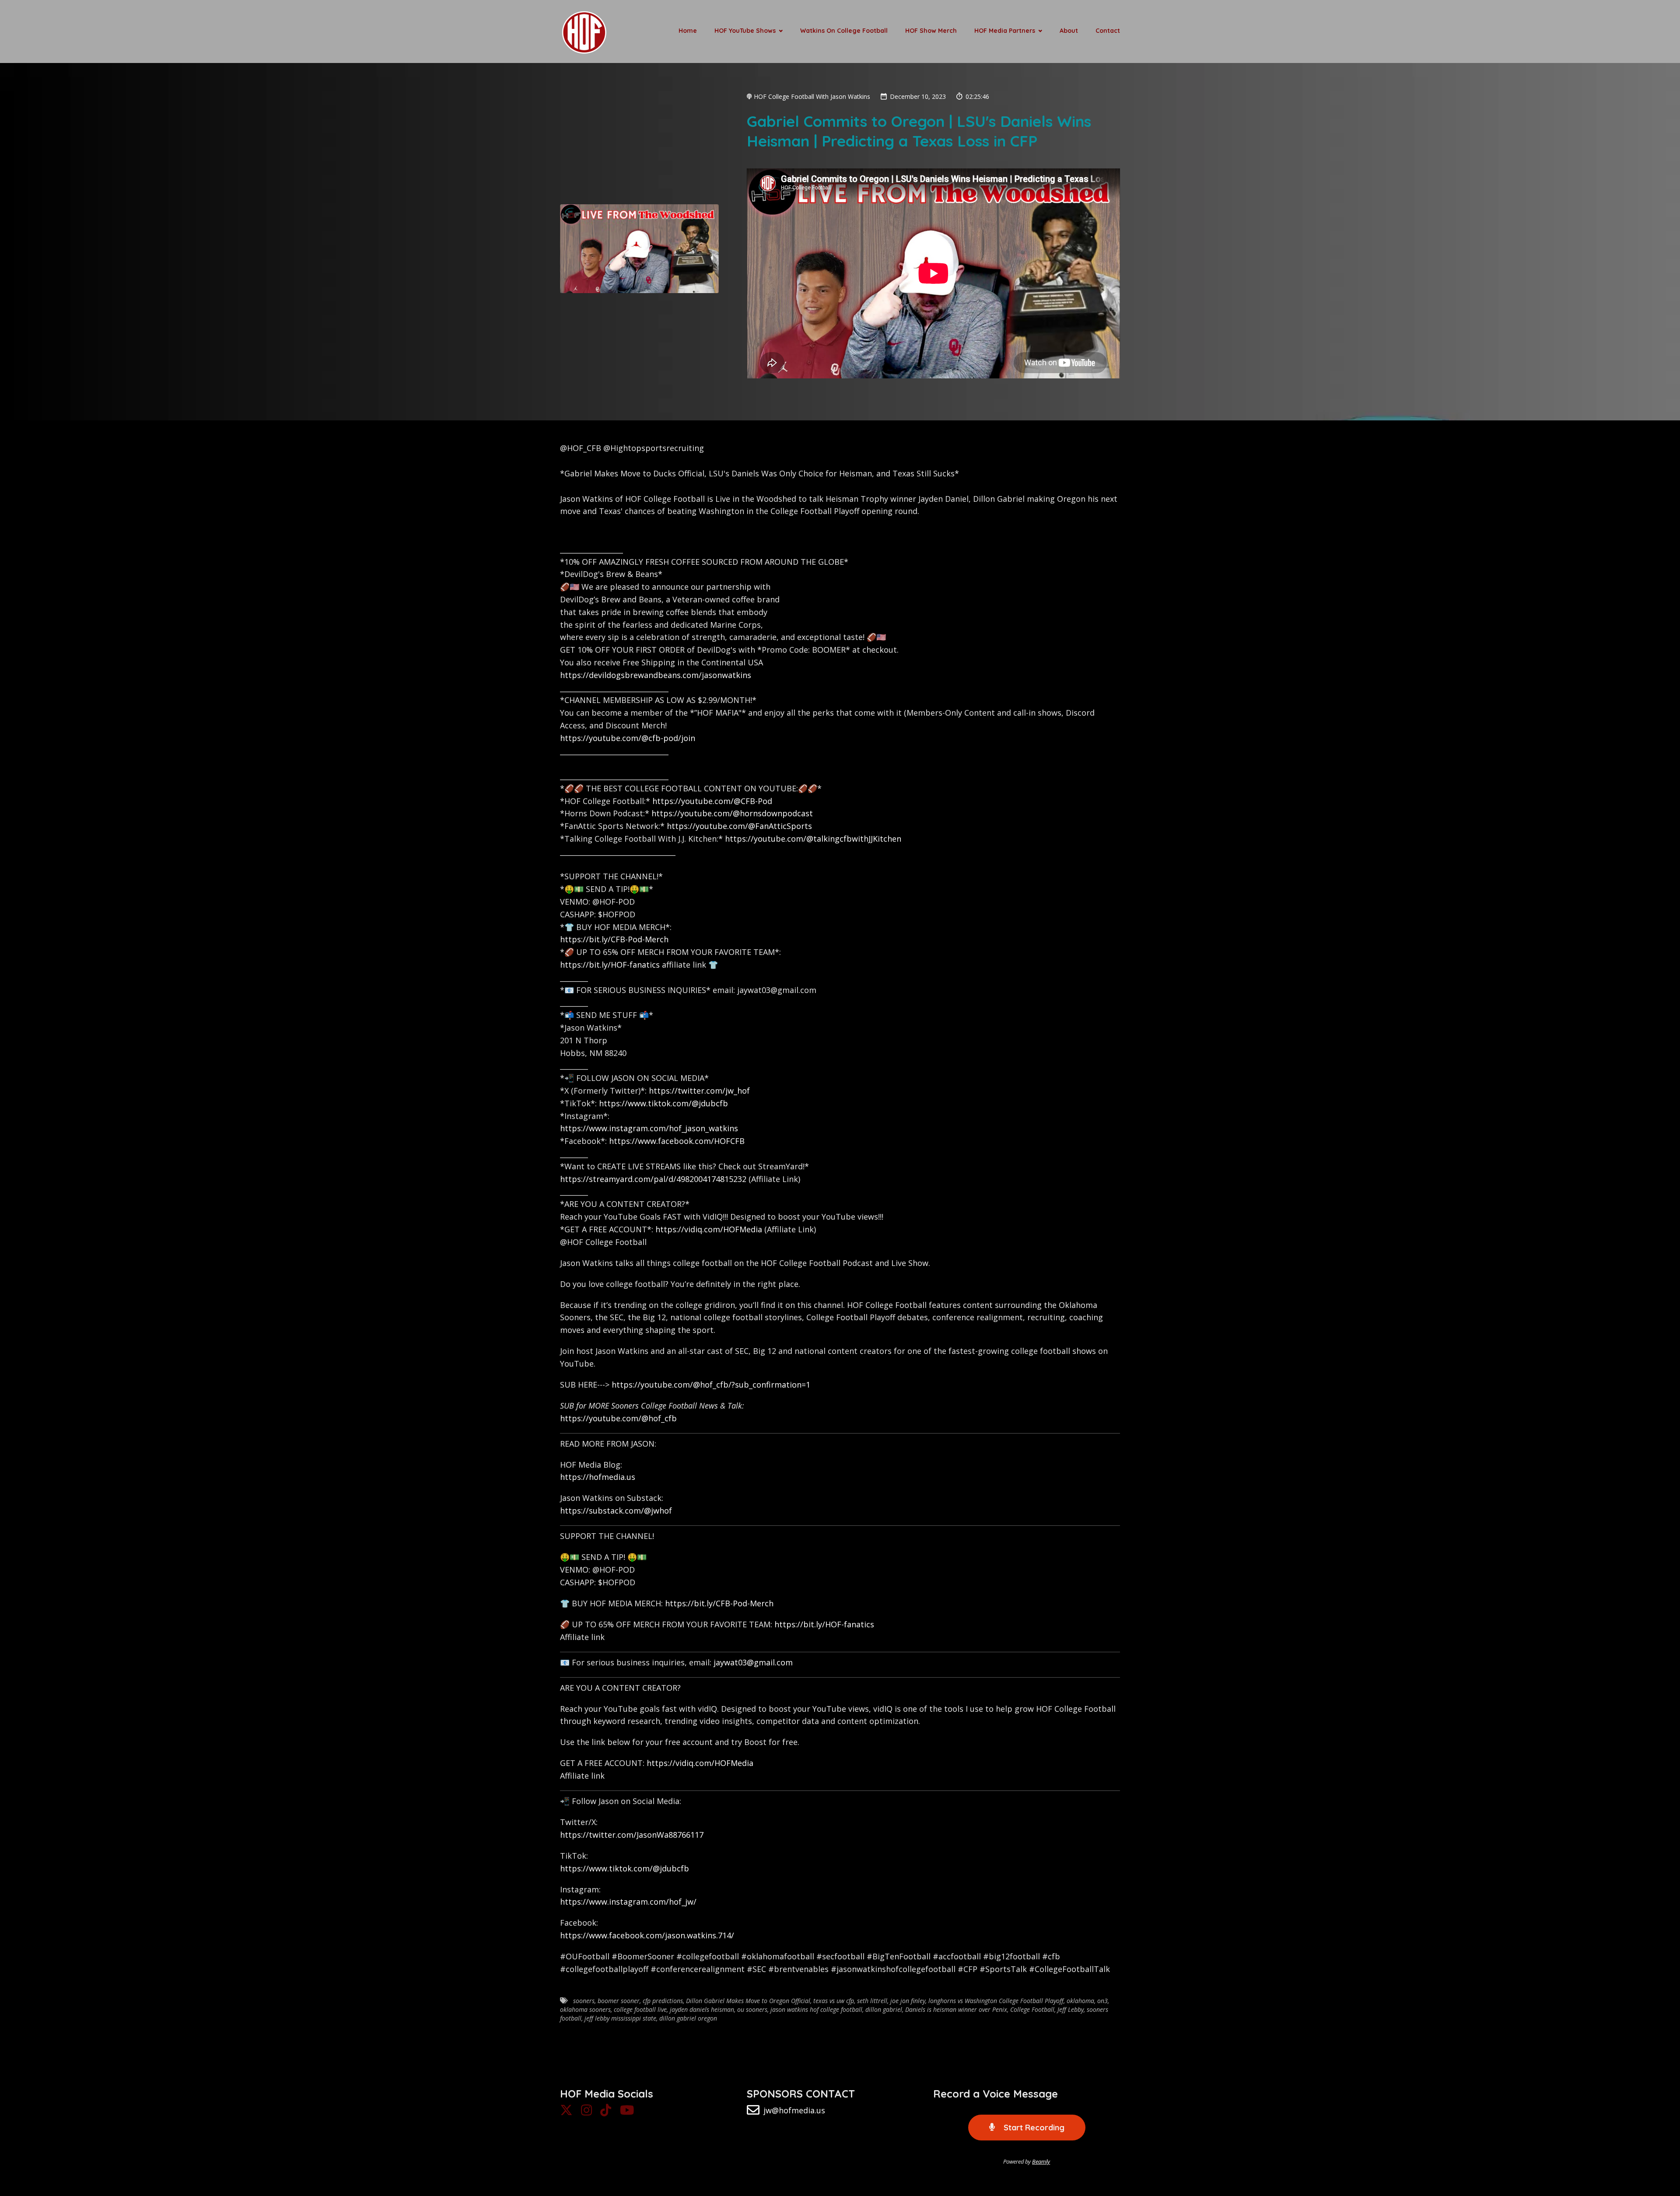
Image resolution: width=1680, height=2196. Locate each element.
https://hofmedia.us (598, 1477)
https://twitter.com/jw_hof (699, 1091)
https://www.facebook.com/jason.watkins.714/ (647, 1935)
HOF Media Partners (1005, 31)
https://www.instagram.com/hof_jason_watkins (649, 1128)
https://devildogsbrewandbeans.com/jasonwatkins (656, 675)
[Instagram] (586, 2112)
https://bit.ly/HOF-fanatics (610, 965)
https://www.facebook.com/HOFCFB (677, 1141)
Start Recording (1033, 2128)
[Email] (753, 2112)
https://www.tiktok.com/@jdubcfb (663, 1103)
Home (688, 31)
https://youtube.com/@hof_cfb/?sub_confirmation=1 (711, 1385)
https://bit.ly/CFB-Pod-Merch (614, 939)
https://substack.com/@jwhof (616, 1511)
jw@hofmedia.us (794, 2110)
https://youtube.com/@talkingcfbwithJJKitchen (813, 839)
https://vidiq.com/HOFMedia (709, 1229)
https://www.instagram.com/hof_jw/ (628, 1902)
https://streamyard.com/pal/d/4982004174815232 (653, 1179)
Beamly (1041, 2161)
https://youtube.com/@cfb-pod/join (628, 738)
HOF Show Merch (931, 31)
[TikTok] (606, 2112)
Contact (1108, 31)
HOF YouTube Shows (745, 31)
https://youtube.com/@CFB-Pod (712, 801)
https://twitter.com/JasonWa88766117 (632, 1835)
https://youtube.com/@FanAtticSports (739, 826)
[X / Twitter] (566, 2112)
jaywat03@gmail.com (753, 1662)
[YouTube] (627, 2112)
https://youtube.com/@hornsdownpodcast (732, 813)
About (1069, 31)
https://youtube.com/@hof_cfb (618, 1418)
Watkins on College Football (844, 31)
